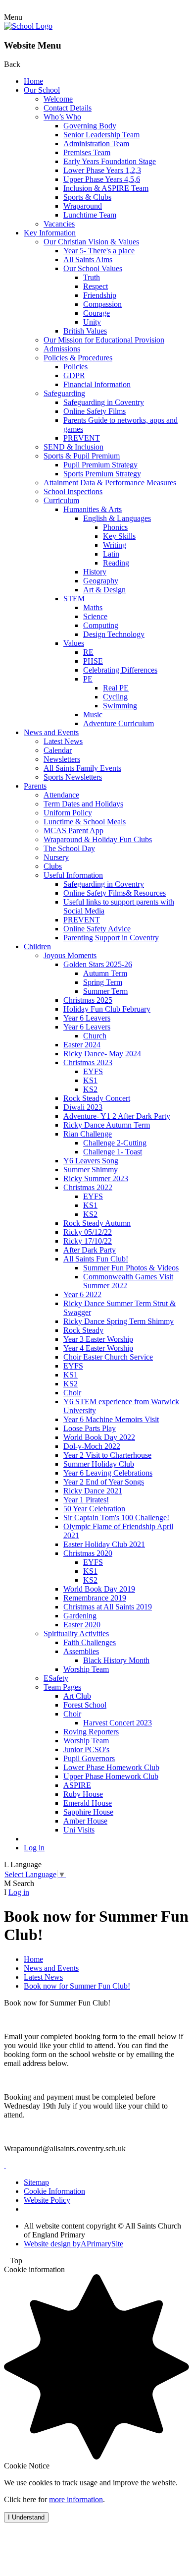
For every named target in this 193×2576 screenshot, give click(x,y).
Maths (93, 607)
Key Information (50, 233)
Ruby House (83, 1794)
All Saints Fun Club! (96, 1259)
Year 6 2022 (82, 1294)
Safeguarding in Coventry (104, 402)
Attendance (61, 795)
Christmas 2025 (88, 1000)
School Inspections (73, 491)
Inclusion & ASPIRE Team (106, 188)
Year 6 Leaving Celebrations (108, 1473)
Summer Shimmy (91, 1170)
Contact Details (68, 108)
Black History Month (116, 1660)
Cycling (115, 697)
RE (88, 652)
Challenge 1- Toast (113, 1152)
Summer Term (105, 991)
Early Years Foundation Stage (110, 161)
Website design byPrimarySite (73, 2244)
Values (74, 643)
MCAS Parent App (73, 830)
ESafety (56, 1678)
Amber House (85, 1821)
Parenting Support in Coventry (111, 938)
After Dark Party (90, 1250)
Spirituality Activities (76, 1633)
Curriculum (61, 500)
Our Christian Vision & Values (91, 242)
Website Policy (47, 2200)
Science (95, 616)
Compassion (102, 304)
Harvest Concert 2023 (118, 1723)
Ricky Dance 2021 (93, 1491)
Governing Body (90, 126)
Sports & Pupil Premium (82, 456)
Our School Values (93, 268)
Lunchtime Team (90, 215)
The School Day (69, 848)
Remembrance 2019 (95, 1598)
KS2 (90, 1089)
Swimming (120, 706)
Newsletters (62, 759)
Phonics (115, 527)
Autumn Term (105, 973)
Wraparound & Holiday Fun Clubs (98, 839)
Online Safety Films (95, 411)
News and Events (51, 732)
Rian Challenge (88, 1134)
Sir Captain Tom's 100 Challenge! (116, 1517)
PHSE (93, 661)
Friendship (100, 295)
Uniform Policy (68, 813)
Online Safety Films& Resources (115, 893)
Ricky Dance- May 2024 (102, 1054)
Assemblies (81, 1651)
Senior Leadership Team (101, 135)
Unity (92, 322)
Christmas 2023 (88, 1062)
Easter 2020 (82, 1625)
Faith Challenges (90, 1642)
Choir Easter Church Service (108, 1357)
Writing (115, 545)
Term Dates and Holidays (83, 804)
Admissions (62, 349)
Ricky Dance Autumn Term (107, 1125)
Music (93, 715)
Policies (75, 367)
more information (76, 2499)
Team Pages (62, 1687)
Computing (101, 625)
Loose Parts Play (90, 1428)
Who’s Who (62, 117)
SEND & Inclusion (73, 447)
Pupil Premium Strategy (100, 465)
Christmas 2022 (88, 1187)
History (95, 572)
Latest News (63, 741)
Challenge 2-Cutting (115, 1143)
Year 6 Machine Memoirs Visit (111, 1419)
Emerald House (88, 1803)
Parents (35, 786)
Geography (101, 581)
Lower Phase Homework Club (111, 1767)
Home (33, 81)
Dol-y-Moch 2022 (92, 1446)
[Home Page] (28, 26)
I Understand (26, 2517)
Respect (96, 286)
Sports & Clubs (87, 197)
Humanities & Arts (93, 509)
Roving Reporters (91, 1732)
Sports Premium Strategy (102, 474)
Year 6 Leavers (87, 1018)
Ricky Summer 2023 (96, 1178)
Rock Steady (83, 1330)
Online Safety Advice (97, 929)
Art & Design (104, 590)
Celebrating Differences (120, 670)
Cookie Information (54, 2191)
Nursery (56, 857)
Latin (111, 554)
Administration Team (96, 143)
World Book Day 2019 (99, 1589)
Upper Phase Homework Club (111, 1776)
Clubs (53, 866)
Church (95, 1036)
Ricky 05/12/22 (88, 1232)
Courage (96, 313)
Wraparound (83, 206)
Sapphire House (88, 1812)
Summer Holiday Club (99, 1464)
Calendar (58, 750)
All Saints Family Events (82, 768)
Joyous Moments (70, 955)
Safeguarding (64, 393)
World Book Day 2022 (99, 1437)
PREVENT (82, 438)
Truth (92, 277)
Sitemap (36, 2182)
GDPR (74, 375)
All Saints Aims (88, 259)
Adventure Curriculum (119, 723)
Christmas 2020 (88, 1553)
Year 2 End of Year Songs (104, 1482)
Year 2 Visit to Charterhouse (107, 1455)
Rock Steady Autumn (97, 1223)
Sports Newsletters (73, 777)
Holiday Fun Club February (107, 1009)
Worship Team (86, 1669)
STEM (74, 599)
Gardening (80, 1616)
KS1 (90, 1080)
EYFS (93, 1071)
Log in (34, 1848)
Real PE (116, 688)
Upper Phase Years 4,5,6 (102, 179)
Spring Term (103, 982)
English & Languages (117, 518)
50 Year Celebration (94, 1509)
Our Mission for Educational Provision (104, 340)
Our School (42, 90)
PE (88, 679)
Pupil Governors (89, 1758)
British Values (85, 331)
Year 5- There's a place (99, 251)
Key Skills (119, 536)
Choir (72, 1393)
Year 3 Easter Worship (98, 1339)
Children (37, 946)
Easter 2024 (82, 1045)
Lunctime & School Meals (85, 822)
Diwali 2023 (83, 1107)
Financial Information (97, 384)
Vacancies (59, 224)
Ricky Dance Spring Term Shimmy (119, 1321)
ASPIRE (77, 1785)
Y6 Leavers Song (91, 1161)
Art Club (77, 1696)
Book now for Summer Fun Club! (77, 1986)
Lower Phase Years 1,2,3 (102, 170)
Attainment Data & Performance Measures (110, 483)
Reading (116, 563)
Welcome (58, 99)
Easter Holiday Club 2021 (104, 1544)
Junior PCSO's (86, 1749)
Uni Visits (79, 1830)
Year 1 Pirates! (86, 1500)
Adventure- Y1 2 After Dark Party (117, 1116)
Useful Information (73, 875)
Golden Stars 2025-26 (98, 964)
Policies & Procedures (78, 358)
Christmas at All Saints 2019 (108, 1607)
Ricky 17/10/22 (88, 1241)
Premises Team (87, 152)
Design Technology (114, 634)
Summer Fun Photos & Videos (131, 1268)
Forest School (85, 1705)
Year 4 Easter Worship (98, 1348)
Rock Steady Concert (97, 1098)
